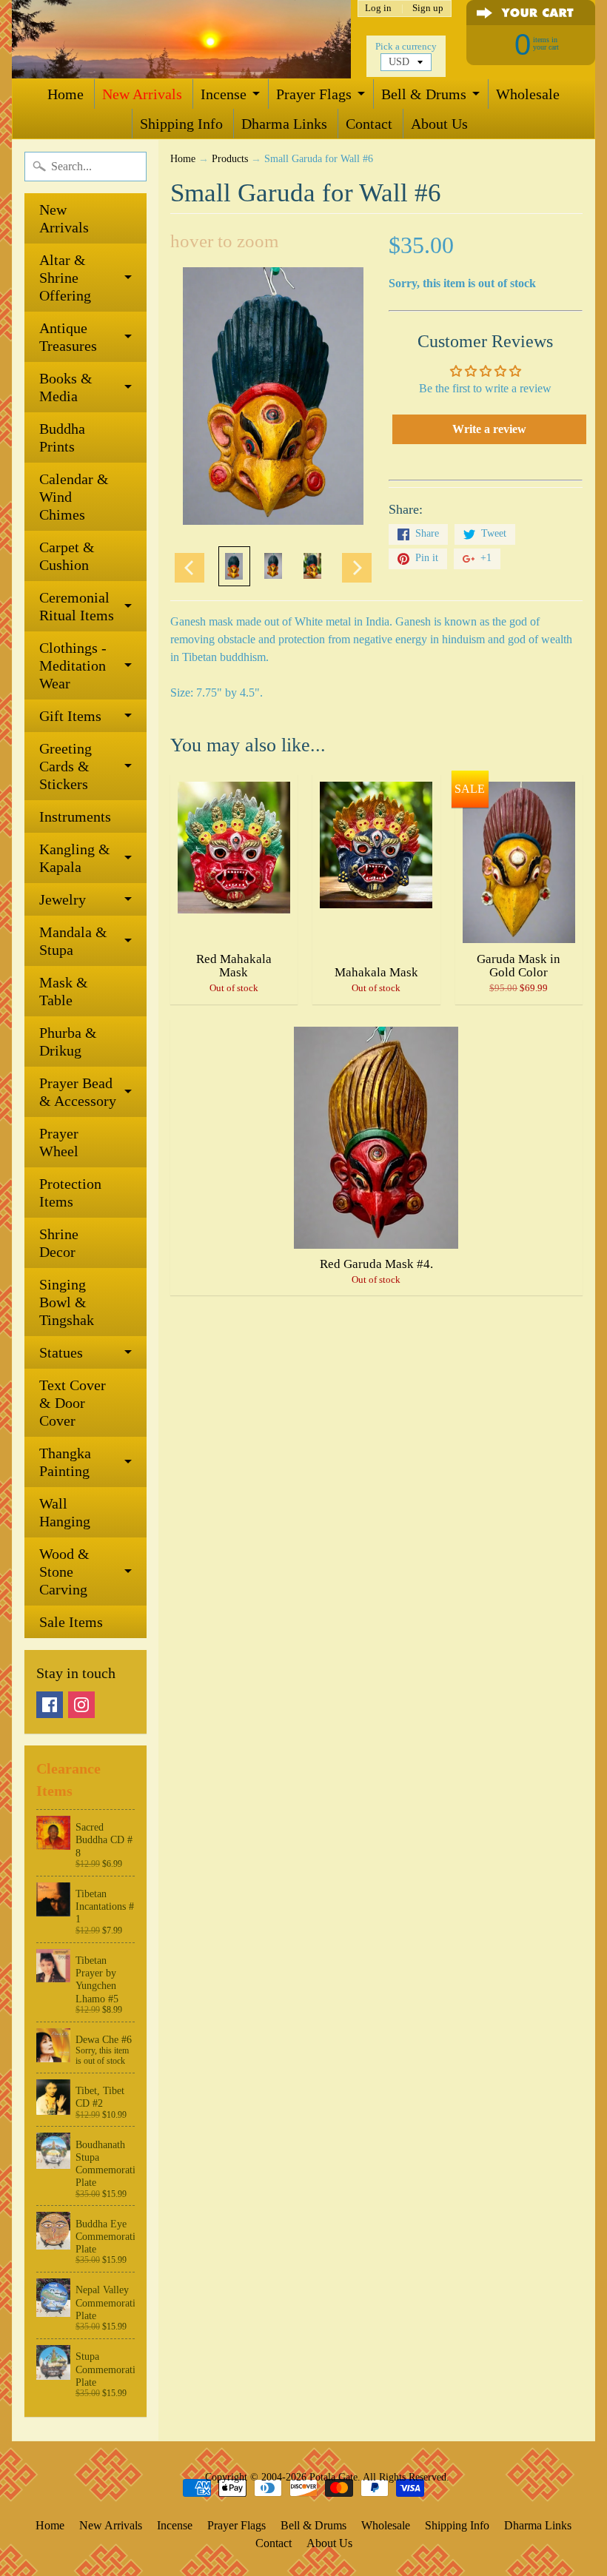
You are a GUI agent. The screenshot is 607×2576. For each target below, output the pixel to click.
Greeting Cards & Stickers (66, 766)
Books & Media (66, 387)
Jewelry (63, 899)
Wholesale (528, 94)
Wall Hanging (65, 1512)
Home (66, 94)
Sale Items (71, 1622)
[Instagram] (81, 1705)
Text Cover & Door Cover (73, 1403)
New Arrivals (142, 94)
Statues (61, 1352)
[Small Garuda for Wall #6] (234, 566)
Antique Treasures (68, 337)
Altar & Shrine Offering (65, 278)
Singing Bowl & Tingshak (67, 1302)
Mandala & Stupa (73, 941)
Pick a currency (406, 47)
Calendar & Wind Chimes (74, 497)
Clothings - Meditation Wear (73, 665)
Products (230, 159)
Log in (378, 9)
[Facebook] (50, 1705)
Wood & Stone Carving (64, 1572)
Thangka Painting (65, 1462)
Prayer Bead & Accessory (78, 1092)
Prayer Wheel (59, 1142)
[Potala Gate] (181, 39)
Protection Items (70, 1193)
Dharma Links (284, 124)
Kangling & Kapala (75, 858)
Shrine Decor (59, 1243)
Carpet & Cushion (67, 556)
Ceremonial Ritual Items (77, 606)
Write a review (489, 429)
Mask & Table (64, 991)
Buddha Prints (62, 437)
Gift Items (70, 716)
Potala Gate (333, 2477)
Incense (224, 94)
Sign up (428, 9)
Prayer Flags (314, 94)
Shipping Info (181, 124)
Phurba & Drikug (68, 1042)
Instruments (75, 816)
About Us (439, 124)
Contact (369, 124)
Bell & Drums (424, 94)
